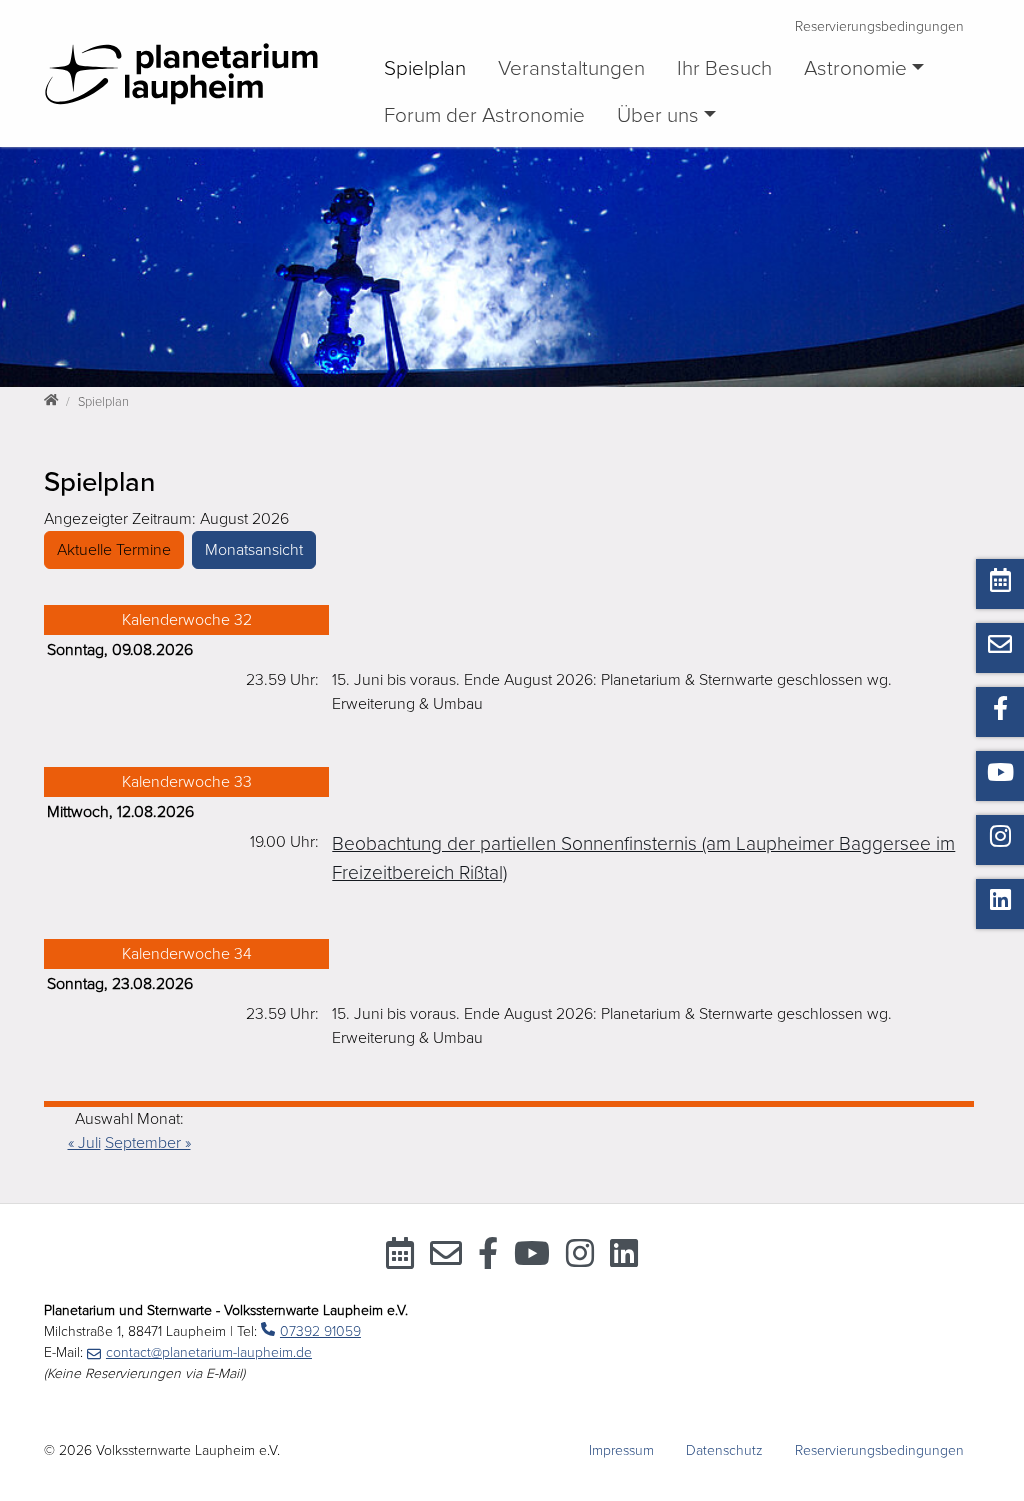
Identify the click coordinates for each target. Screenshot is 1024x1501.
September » (148, 1143)
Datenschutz (724, 1450)
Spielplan (425, 68)
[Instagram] (580, 1259)
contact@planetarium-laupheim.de (209, 1352)
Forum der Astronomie (484, 115)
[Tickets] (400, 1259)
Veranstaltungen (571, 68)
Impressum (621, 1450)
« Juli (84, 1143)
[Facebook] (488, 1259)
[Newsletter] (446, 1259)
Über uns (658, 115)
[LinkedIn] (624, 1259)
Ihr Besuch (724, 68)
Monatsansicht (254, 550)
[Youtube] (532, 1259)
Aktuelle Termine (114, 550)
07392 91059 (320, 1331)
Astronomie (855, 68)
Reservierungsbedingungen (879, 26)
